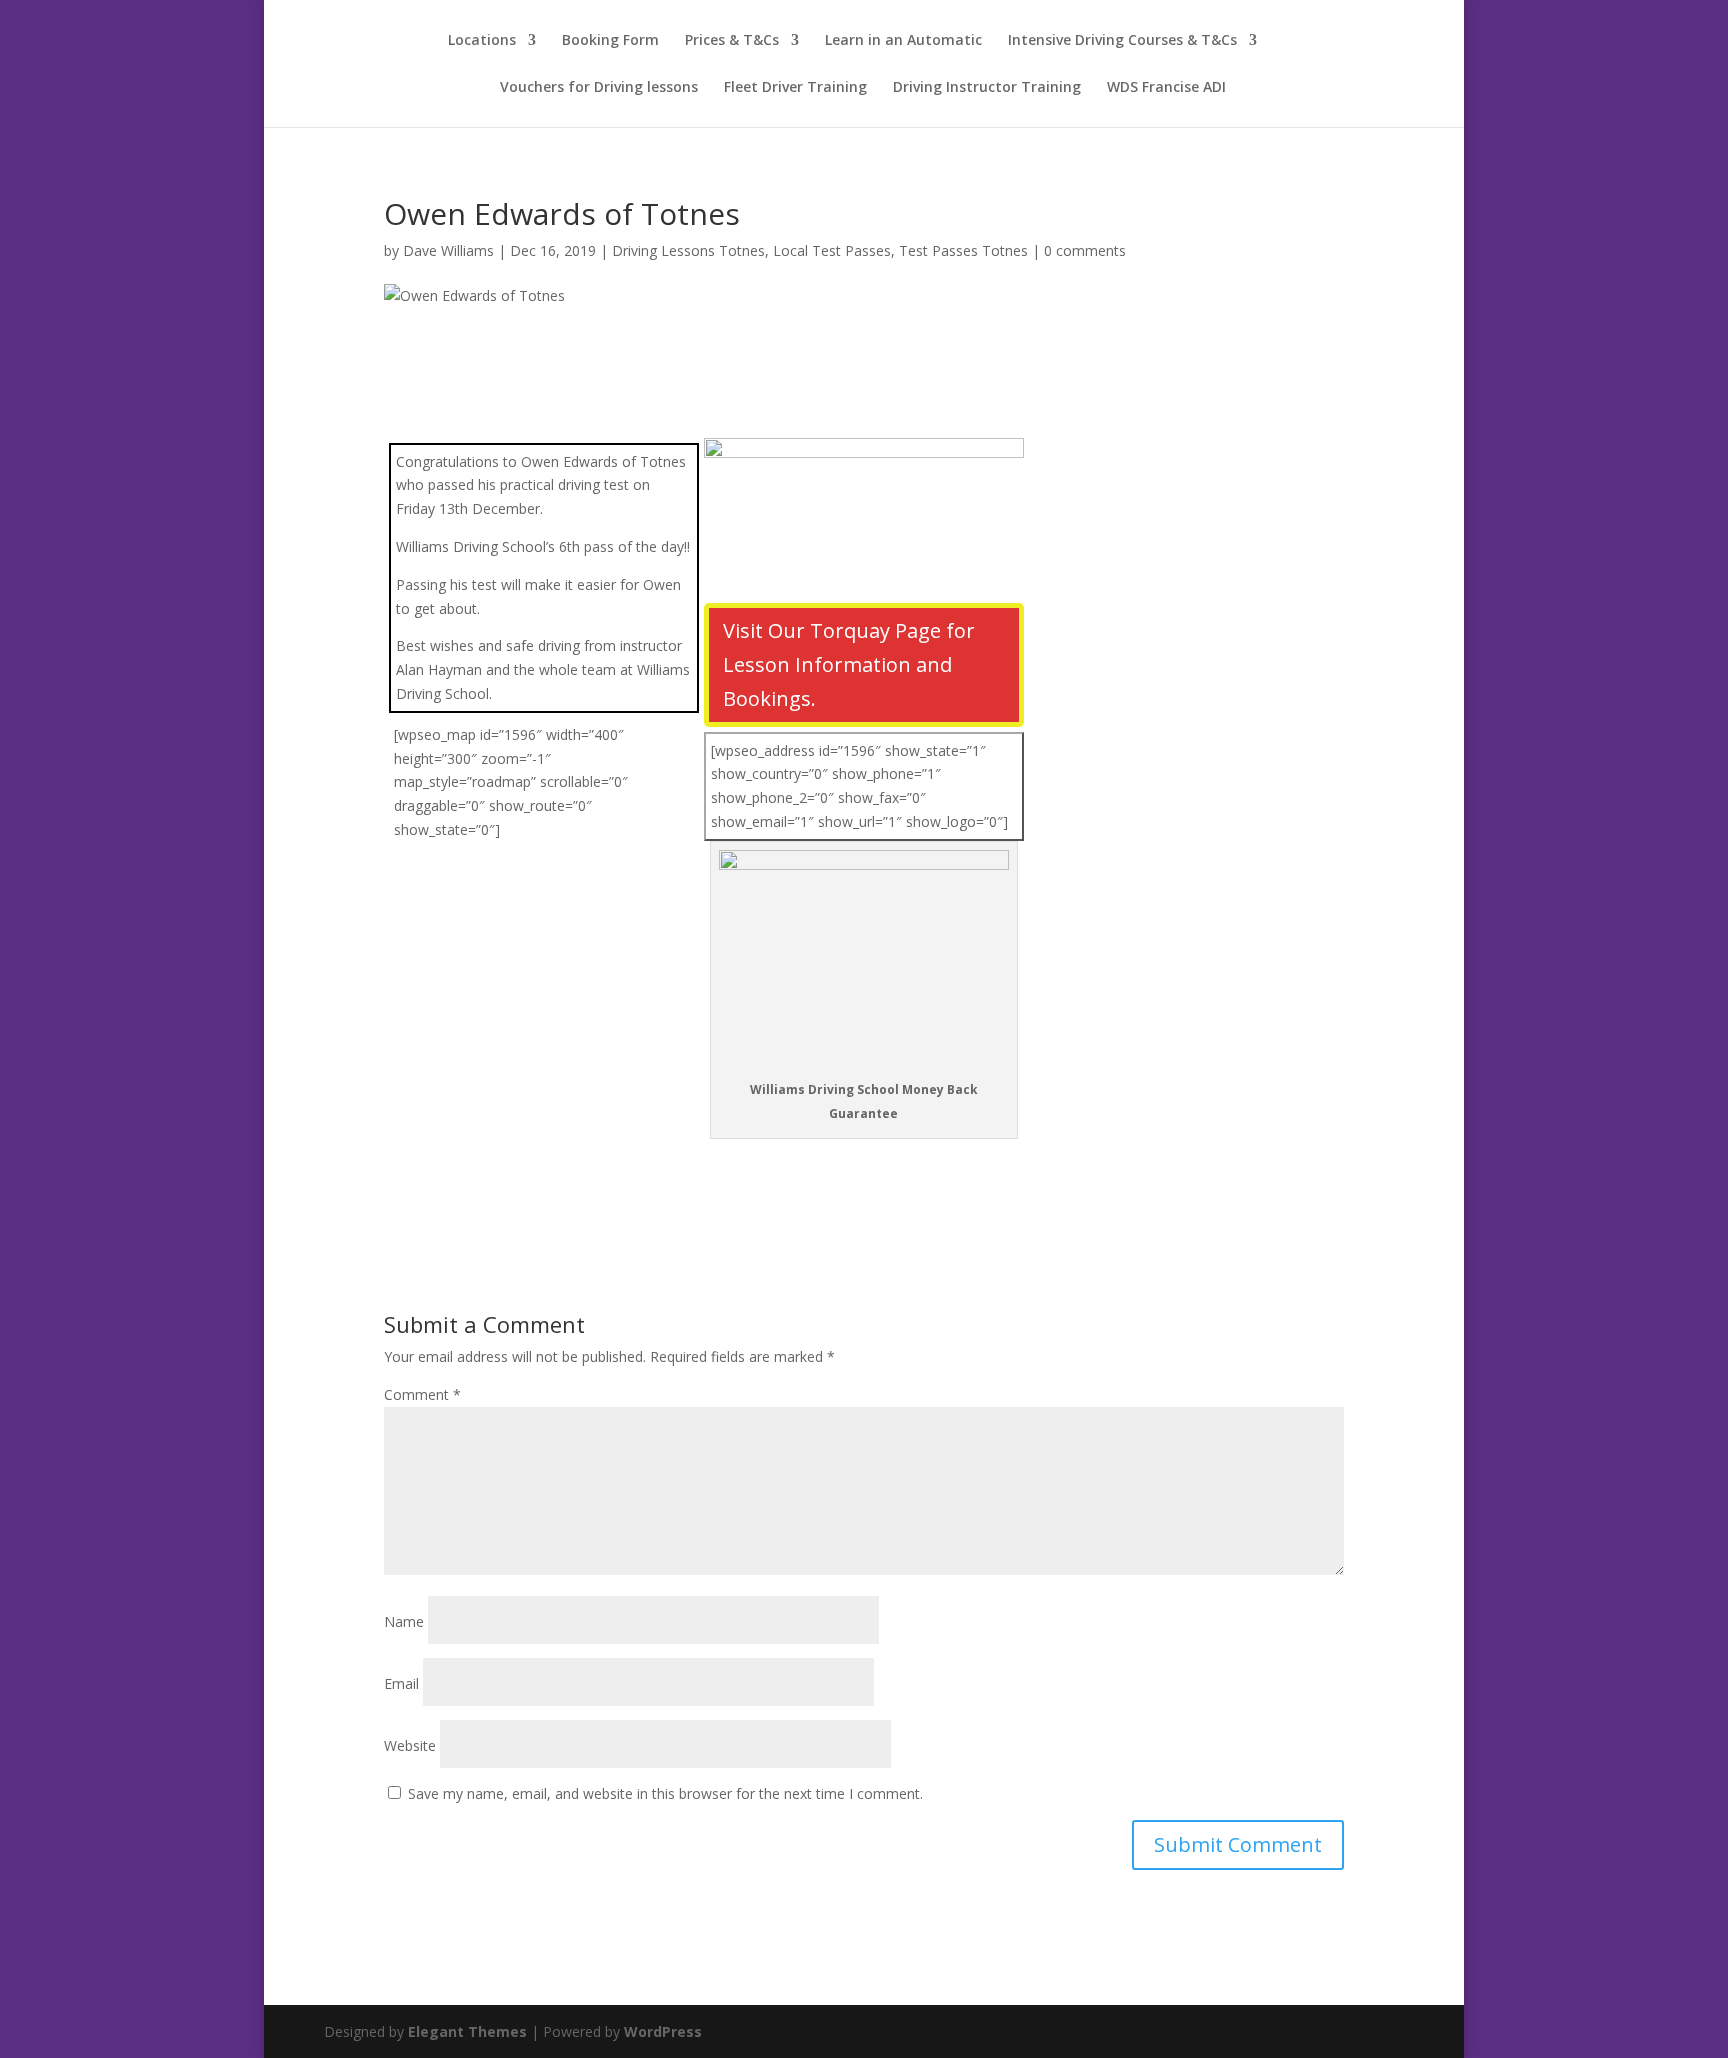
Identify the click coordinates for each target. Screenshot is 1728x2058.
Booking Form (610, 41)
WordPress (663, 2031)
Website (410, 1745)
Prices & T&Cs (732, 41)
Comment (422, 1394)
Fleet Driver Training (795, 88)
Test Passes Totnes (963, 250)
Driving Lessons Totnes (688, 250)
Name (404, 1621)
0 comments (1085, 250)
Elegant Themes (467, 2031)
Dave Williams (448, 250)
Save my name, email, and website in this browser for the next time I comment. (665, 1793)
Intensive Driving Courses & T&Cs (1122, 41)
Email (401, 1683)
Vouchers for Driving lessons (599, 88)
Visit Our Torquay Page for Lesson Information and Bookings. (849, 664)
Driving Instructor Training (987, 88)
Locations (482, 41)
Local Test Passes (832, 250)
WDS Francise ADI (1166, 88)
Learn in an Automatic (903, 41)
